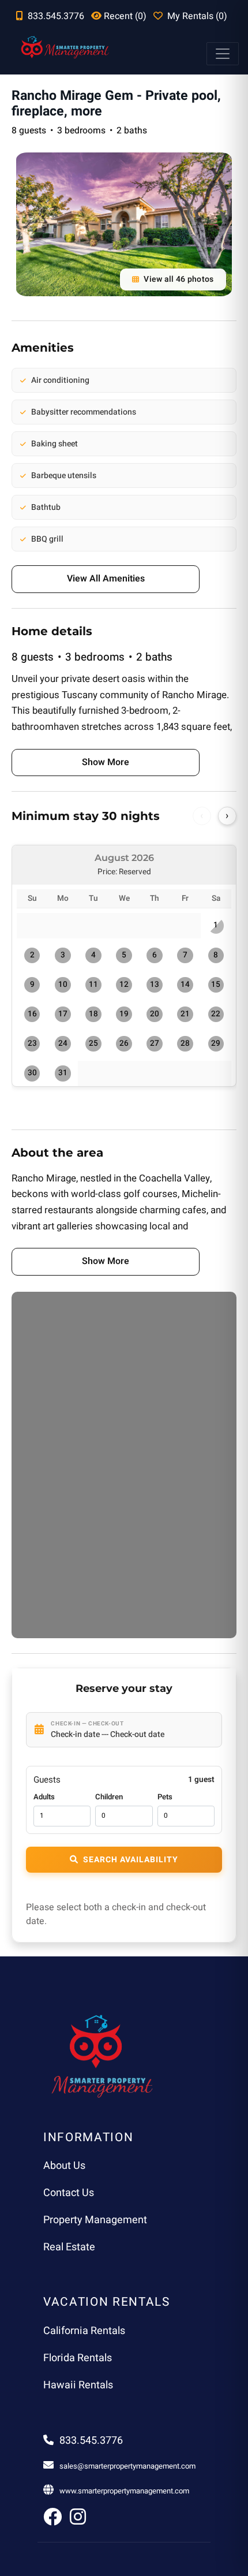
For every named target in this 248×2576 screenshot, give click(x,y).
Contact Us (69, 2193)
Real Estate (69, 2247)
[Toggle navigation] (223, 54)
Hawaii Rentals (78, 2385)
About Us (64, 2166)
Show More (106, 762)
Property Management (95, 2220)
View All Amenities (106, 579)
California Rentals (84, 2331)
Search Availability (131, 1860)
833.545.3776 (91, 2441)
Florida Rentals (78, 2358)
